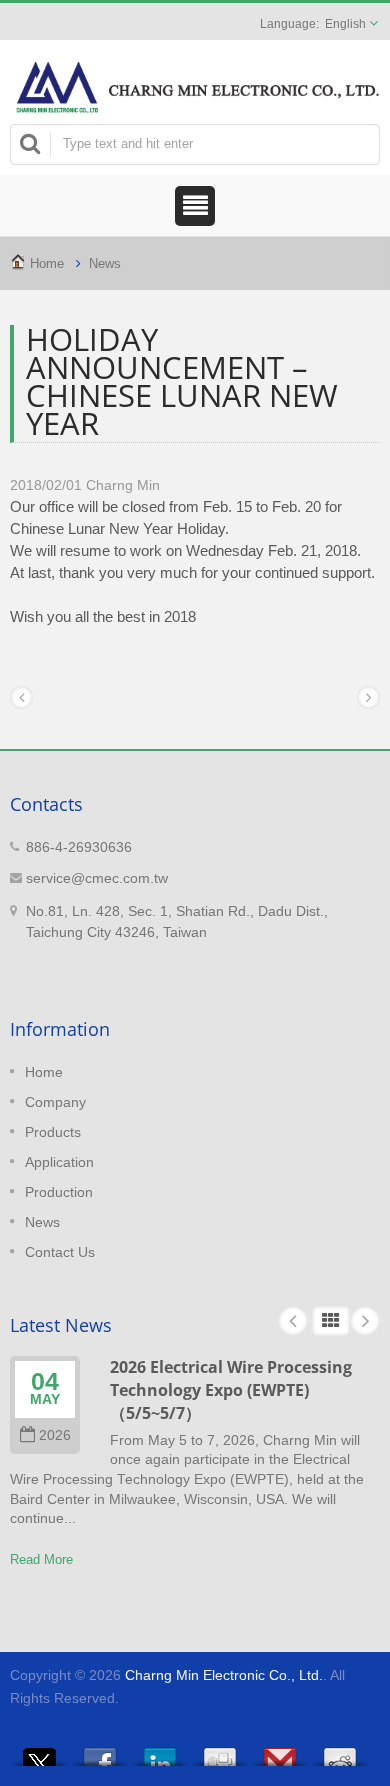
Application (59, 1162)
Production (59, 1192)
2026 (55, 1435)
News (105, 263)
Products (53, 1132)
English (345, 24)
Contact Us (60, 1252)
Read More (41, 1559)
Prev (293, 1321)
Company (55, 1102)
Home (47, 263)
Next (365, 1321)
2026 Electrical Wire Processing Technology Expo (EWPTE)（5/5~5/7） (231, 1390)
